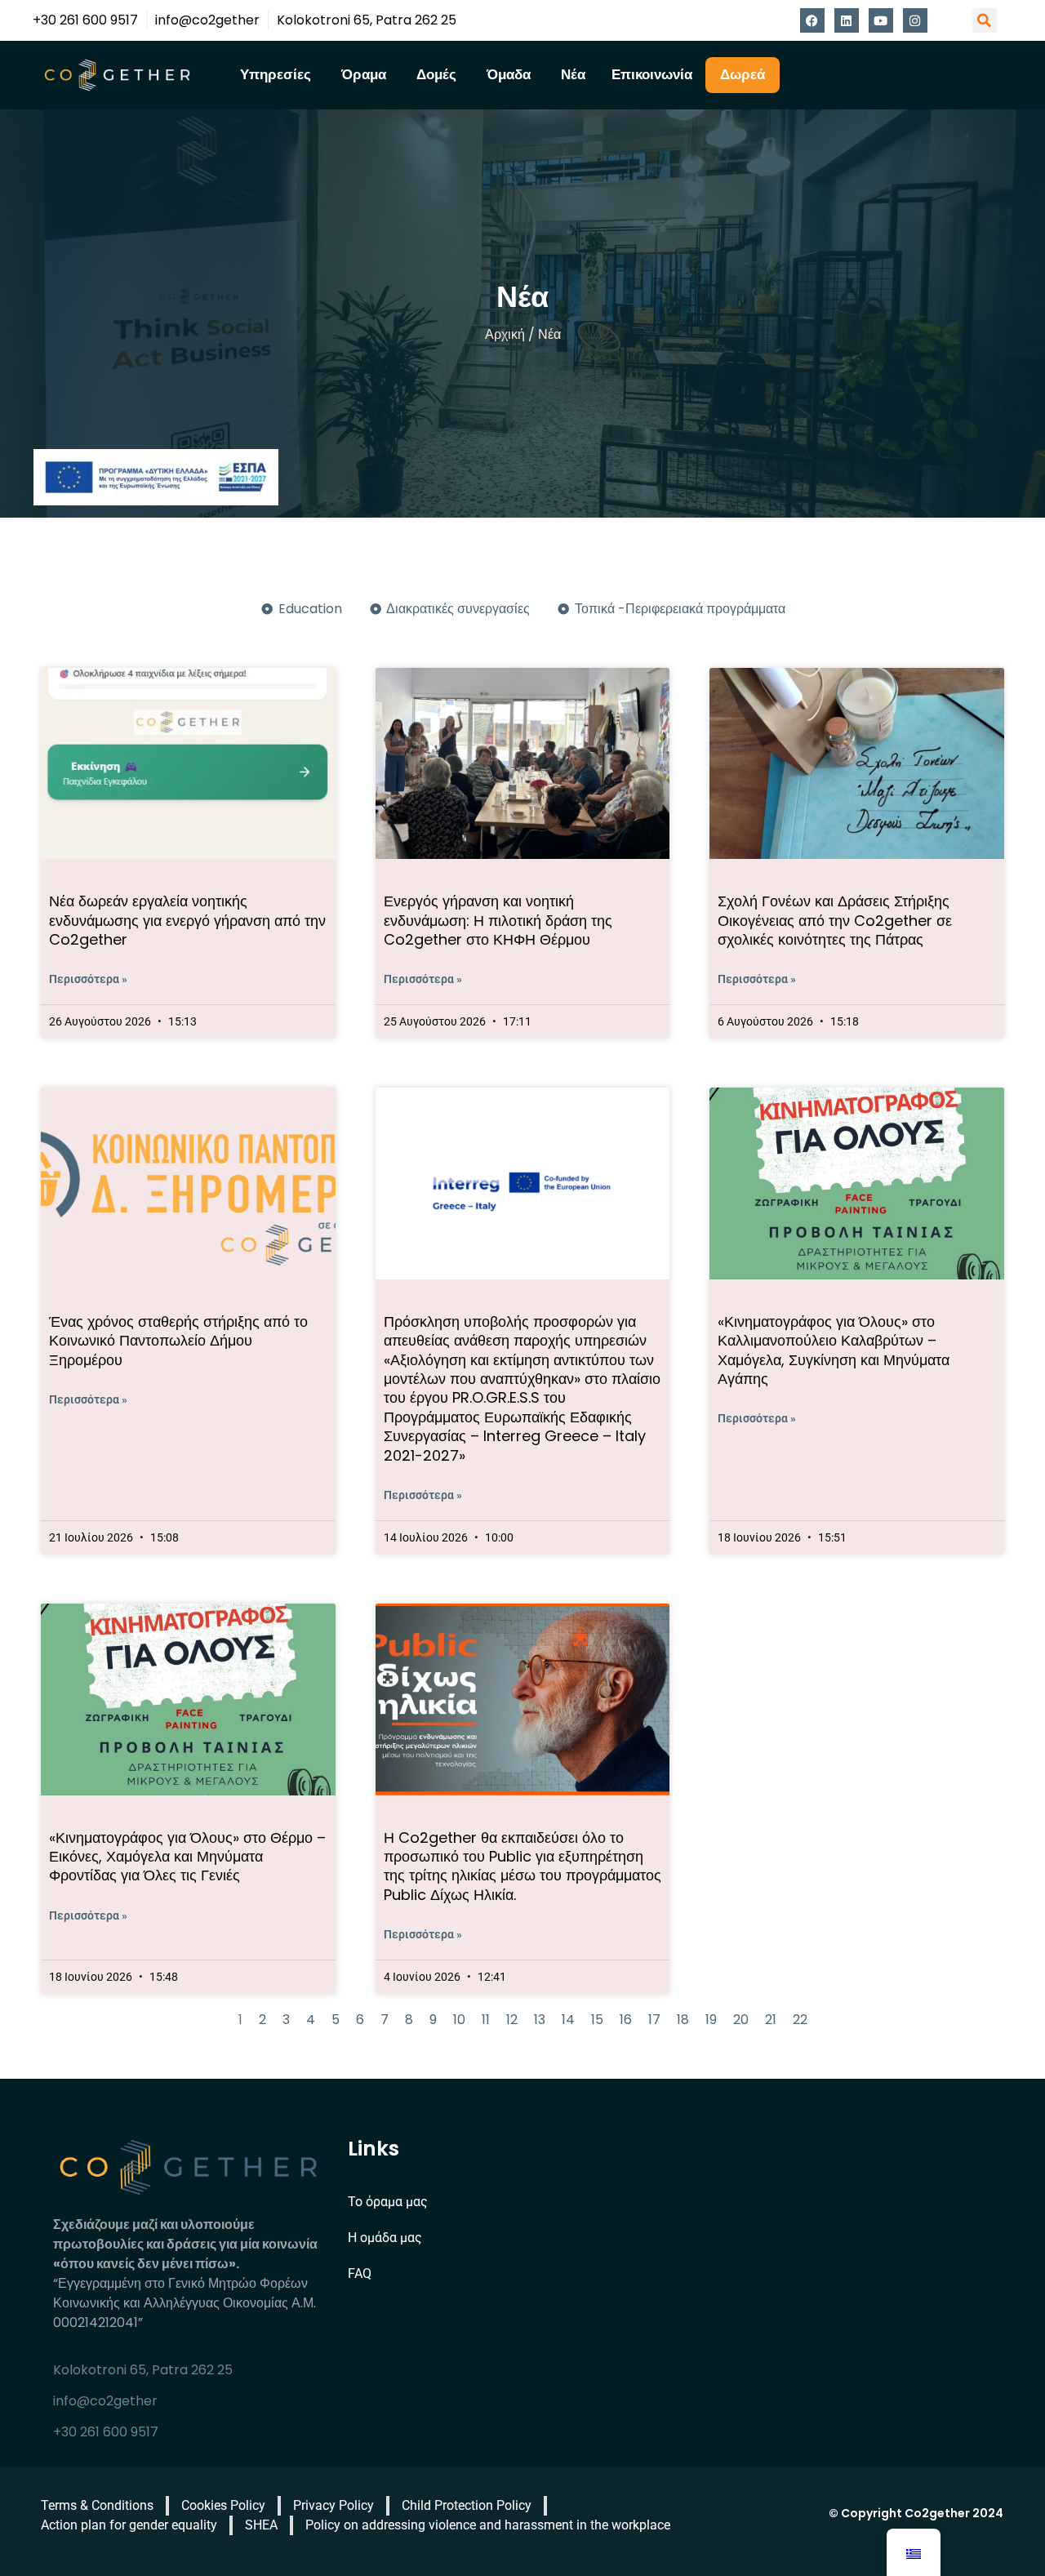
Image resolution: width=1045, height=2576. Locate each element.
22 (800, 2020)
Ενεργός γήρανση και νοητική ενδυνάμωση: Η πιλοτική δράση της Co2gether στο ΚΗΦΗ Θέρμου (498, 920)
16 (626, 2020)
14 (568, 2020)
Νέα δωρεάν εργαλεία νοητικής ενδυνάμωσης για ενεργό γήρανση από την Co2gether (187, 920)
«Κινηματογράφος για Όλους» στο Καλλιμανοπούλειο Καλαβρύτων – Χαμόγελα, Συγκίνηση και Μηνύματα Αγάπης (834, 1350)
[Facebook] (812, 20)
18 (683, 2020)
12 (512, 2020)
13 (540, 2020)
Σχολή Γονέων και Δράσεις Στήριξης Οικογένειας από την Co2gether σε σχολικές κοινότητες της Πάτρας (835, 920)
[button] (985, 20)
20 (741, 2020)
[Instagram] (915, 20)
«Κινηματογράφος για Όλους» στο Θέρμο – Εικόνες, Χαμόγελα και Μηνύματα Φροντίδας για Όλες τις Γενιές (187, 1857)
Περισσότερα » (88, 979)
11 (486, 2020)
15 (597, 2020)
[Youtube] (881, 20)
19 (711, 2020)
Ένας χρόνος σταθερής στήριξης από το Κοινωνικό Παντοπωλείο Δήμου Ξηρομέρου (178, 1341)
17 (654, 2020)
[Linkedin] (847, 20)
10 (459, 2020)
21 (771, 2020)
